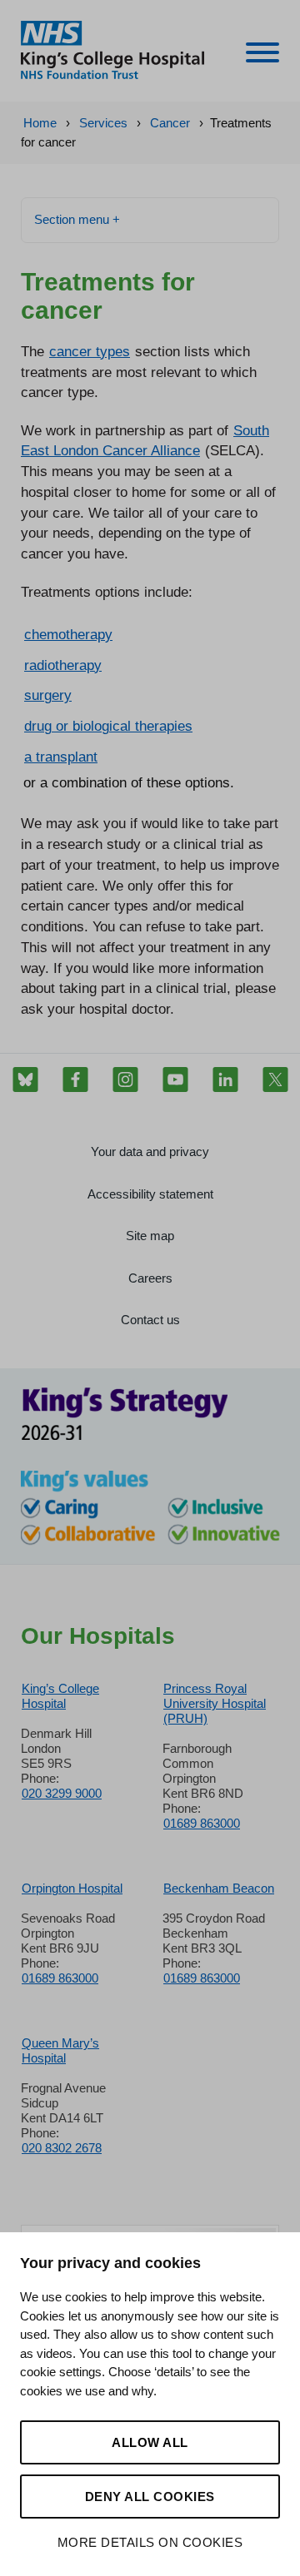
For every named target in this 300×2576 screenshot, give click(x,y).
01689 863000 (202, 1823)
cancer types (90, 351)
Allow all (150, 2442)
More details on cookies (150, 2542)
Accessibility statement (150, 1194)
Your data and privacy (150, 1152)
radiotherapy (63, 665)
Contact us (150, 1320)
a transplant (61, 757)
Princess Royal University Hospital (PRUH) (215, 1703)
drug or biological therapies (108, 726)
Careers (150, 1278)
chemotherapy (68, 634)
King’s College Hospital (60, 1696)
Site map (150, 1236)
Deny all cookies (150, 2497)
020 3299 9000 (62, 1793)
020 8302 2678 (62, 2148)
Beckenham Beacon (219, 1888)
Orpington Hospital (72, 1888)
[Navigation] (262, 55)
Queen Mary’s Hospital (60, 2050)
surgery (48, 695)
